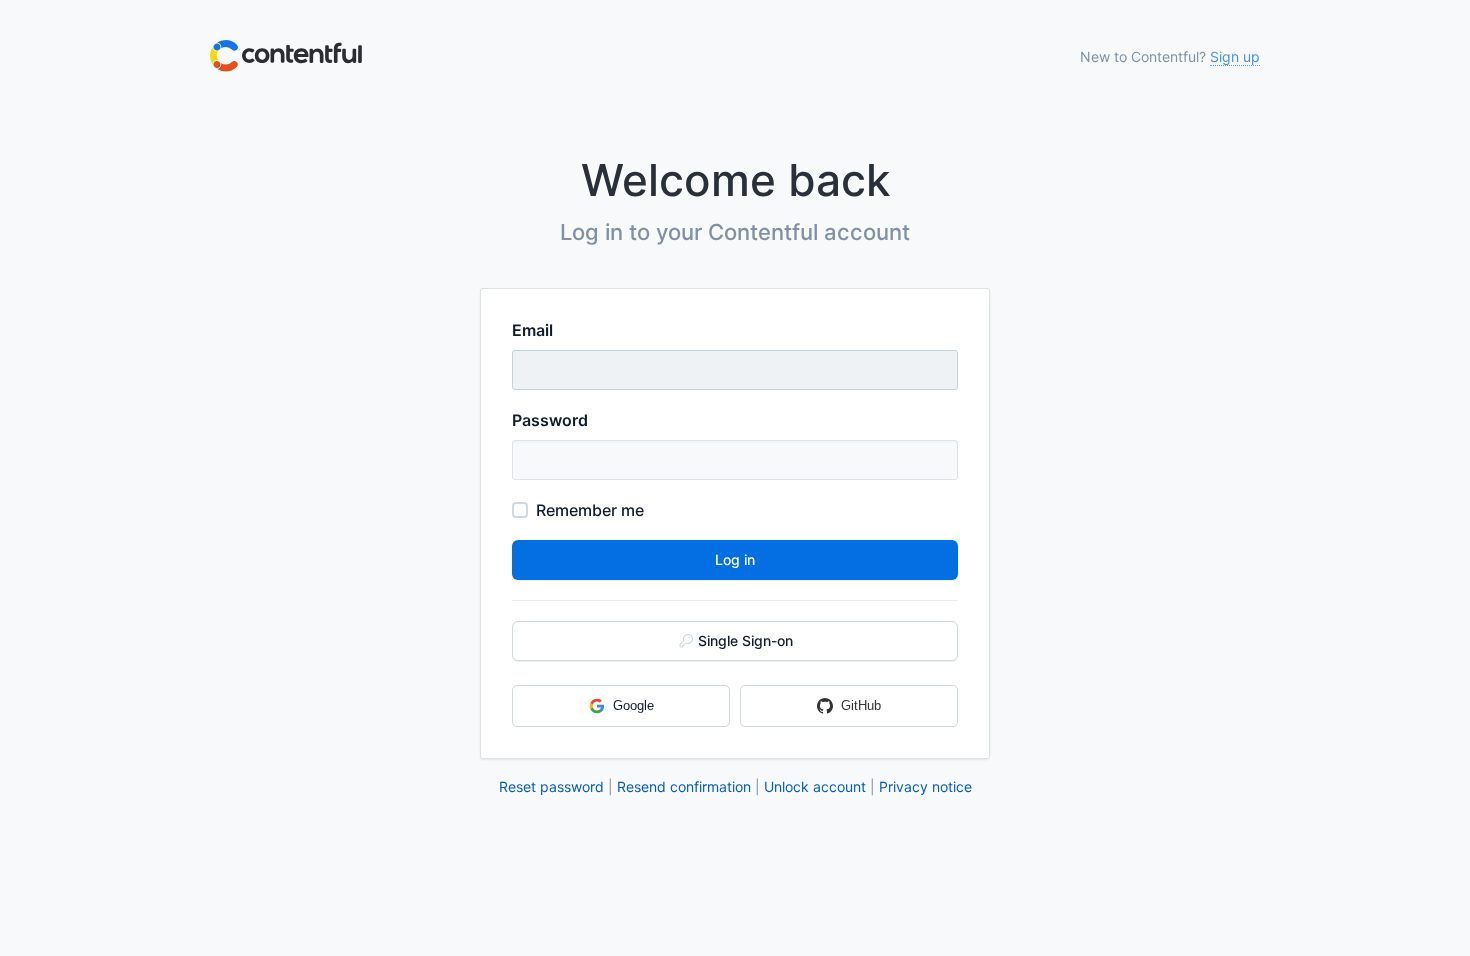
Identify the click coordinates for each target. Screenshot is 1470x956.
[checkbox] (520, 510)
